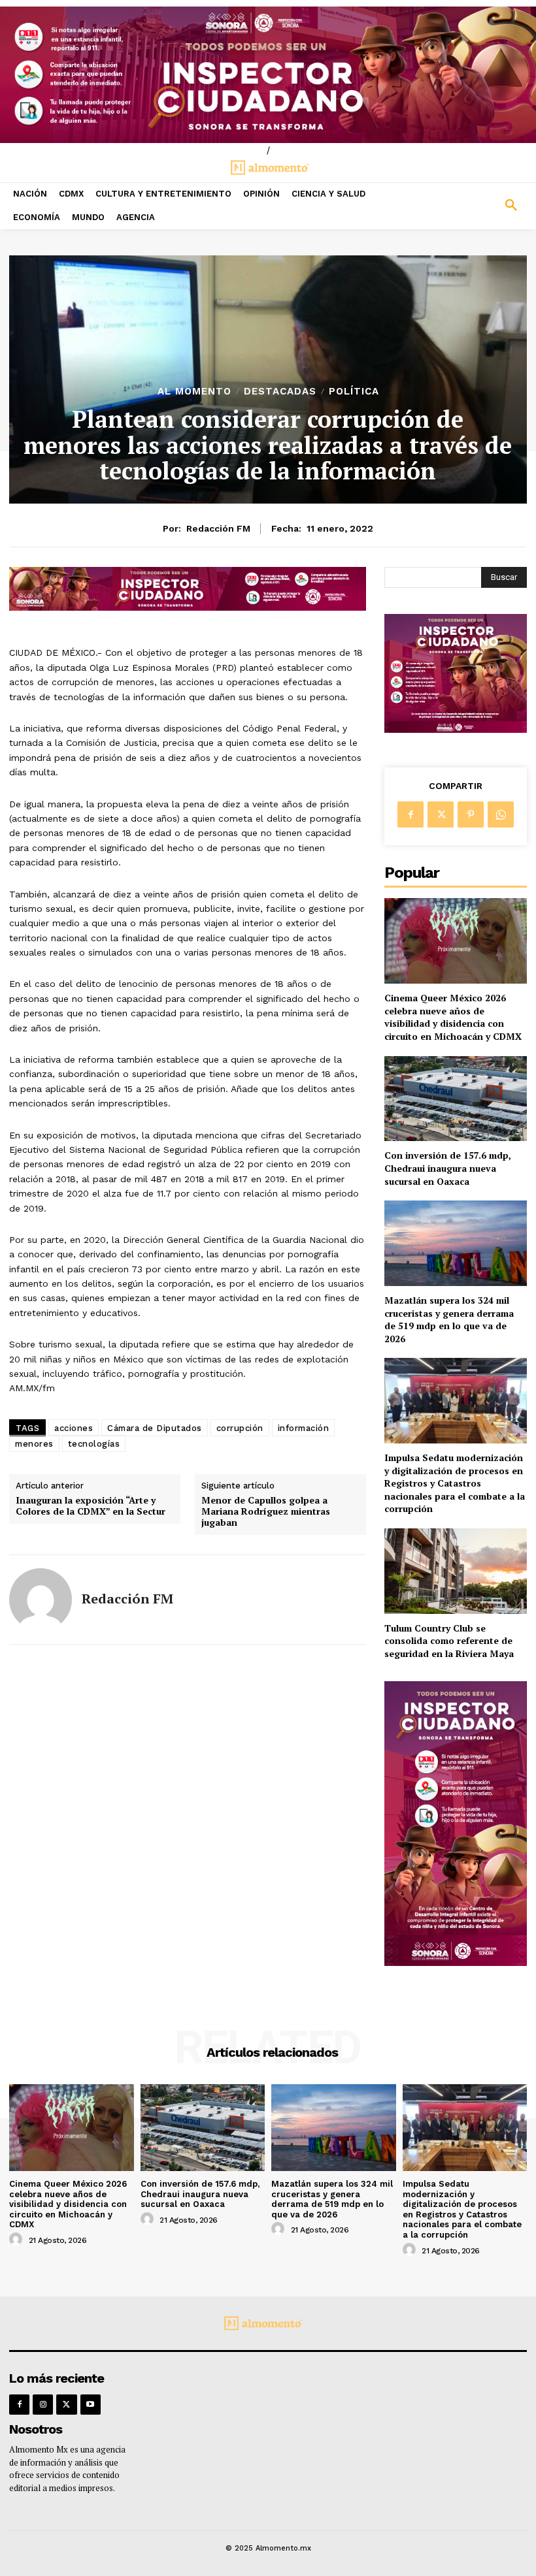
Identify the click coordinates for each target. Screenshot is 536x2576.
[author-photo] (18, 2240)
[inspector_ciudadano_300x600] (456, 1962)
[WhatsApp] (501, 814)
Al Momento (194, 392)
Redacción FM (218, 528)
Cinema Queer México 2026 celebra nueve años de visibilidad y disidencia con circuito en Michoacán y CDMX (453, 1017)
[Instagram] (43, 2405)
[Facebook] (410, 814)
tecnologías (94, 1444)
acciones (74, 1428)
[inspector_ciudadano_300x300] (456, 729)
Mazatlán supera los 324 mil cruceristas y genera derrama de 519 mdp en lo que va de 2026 (449, 1319)
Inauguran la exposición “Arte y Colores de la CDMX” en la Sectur (91, 1506)
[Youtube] (91, 2405)
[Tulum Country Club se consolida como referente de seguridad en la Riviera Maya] (456, 1571)
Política (354, 392)
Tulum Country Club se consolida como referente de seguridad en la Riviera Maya (449, 1641)
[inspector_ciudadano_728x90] (188, 607)
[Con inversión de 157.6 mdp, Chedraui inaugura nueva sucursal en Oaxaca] (456, 1099)
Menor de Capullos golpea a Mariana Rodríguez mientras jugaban (266, 1511)
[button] (469, 206)
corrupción (240, 1428)
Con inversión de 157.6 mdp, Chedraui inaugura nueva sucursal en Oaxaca (448, 1168)
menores (34, 1444)
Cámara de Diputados (155, 1428)
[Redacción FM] (41, 1600)
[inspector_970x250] (268, 75)
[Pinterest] (471, 814)
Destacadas (280, 392)
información (304, 1428)
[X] (441, 814)
